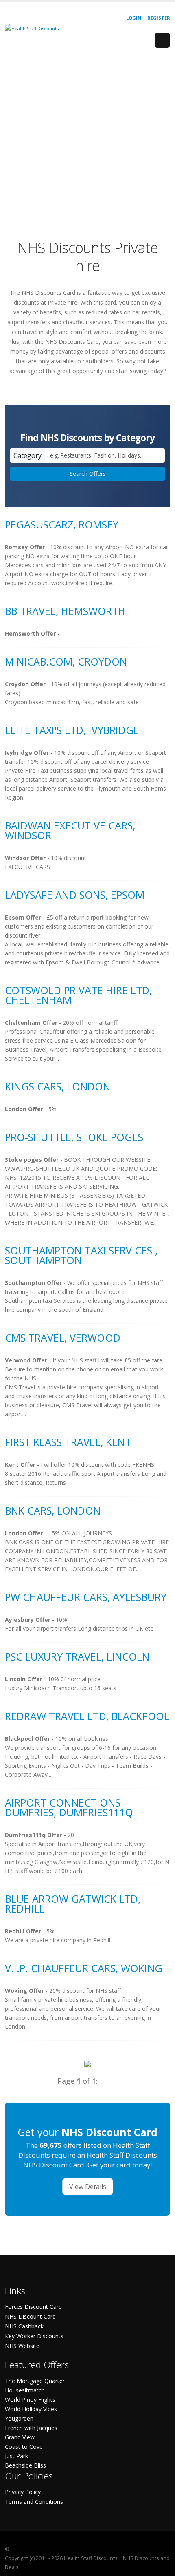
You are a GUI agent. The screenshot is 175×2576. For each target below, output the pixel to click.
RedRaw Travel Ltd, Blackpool (87, 1716)
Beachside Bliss (25, 2465)
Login (134, 18)
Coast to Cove (24, 2447)
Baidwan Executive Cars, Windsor (70, 830)
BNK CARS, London (53, 1510)
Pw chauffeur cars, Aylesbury (86, 1597)
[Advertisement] (87, 142)
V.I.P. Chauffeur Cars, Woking (84, 1968)
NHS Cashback (24, 2326)
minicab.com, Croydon (66, 661)
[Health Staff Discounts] (32, 28)
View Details (88, 2187)
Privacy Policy (23, 2492)
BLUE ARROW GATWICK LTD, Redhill (73, 1904)
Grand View (20, 2437)
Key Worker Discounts (34, 2336)
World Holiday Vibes (31, 2409)
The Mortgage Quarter (35, 2381)
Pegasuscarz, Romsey (62, 524)
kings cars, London (58, 1086)
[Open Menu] (162, 40)
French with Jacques (31, 2428)
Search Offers (88, 474)
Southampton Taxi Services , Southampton (81, 1255)
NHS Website (22, 2346)
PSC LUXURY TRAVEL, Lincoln (77, 1656)
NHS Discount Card (30, 2316)
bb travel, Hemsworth (65, 611)
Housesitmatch (25, 2390)
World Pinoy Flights (30, 2400)
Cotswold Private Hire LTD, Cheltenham (78, 995)
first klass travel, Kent (68, 1442)
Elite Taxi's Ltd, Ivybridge (72, 730)
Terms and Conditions (34, 2502)
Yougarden (19, 2418)
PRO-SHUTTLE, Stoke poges (74, 1137)
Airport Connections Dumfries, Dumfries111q (69, 1807)
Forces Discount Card (33, 2307)
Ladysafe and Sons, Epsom (75, 895)
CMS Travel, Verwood (63, 1338)
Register (159, 18)
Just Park (16, 2456)
